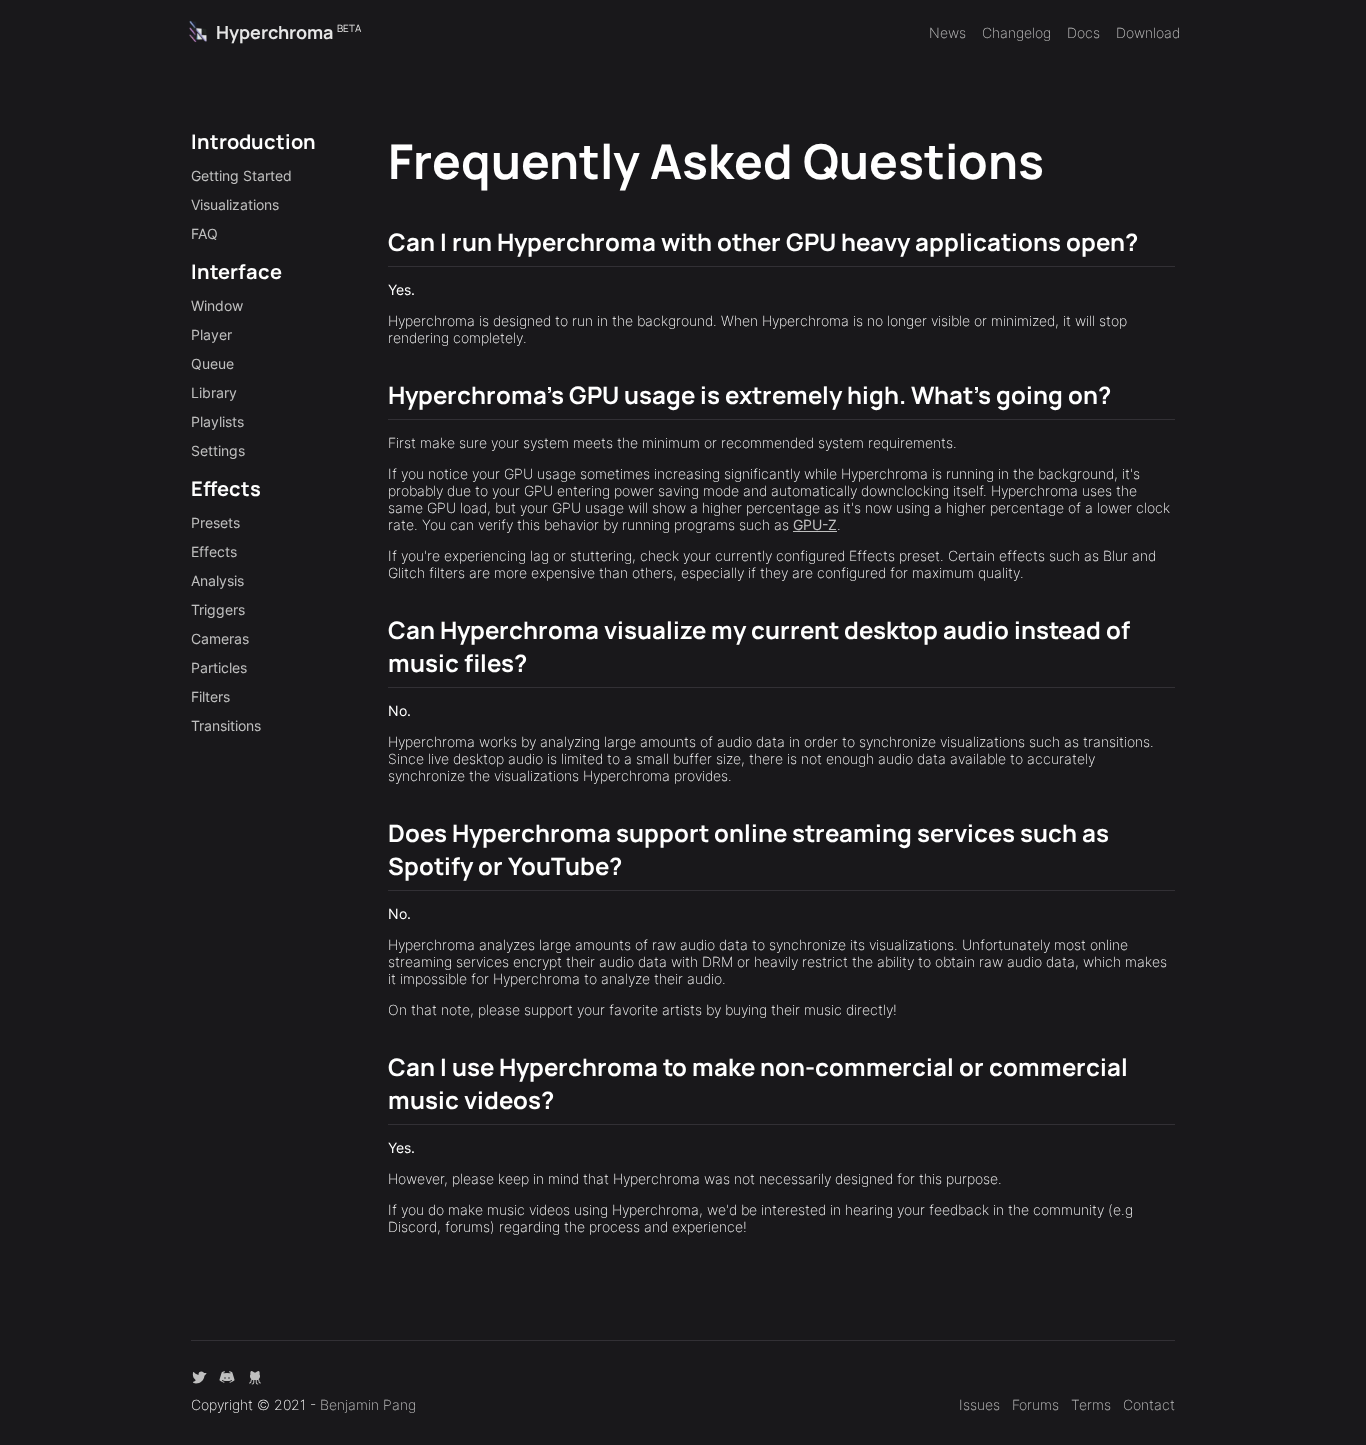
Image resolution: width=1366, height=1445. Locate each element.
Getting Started (241, 175)
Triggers (218, 609)
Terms (1091, 1404)
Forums (1035, 1404)
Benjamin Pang (368, 1404)
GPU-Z (815, 524)
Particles (219, 667)
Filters (210, 696)
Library (214, 392)
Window (217, 305)
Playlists (217, 421)
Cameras (220, 638)
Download (1148, 32)
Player (211, 334)
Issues (979, 1404)
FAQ (204, 233)
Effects (214, 551)
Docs (1083, 32)
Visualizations (235, 204)
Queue (212, 363)
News (947, 32)
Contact (1149, 1404)
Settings (218, 450)
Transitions (226, 725)
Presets (215, 522)
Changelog (1016, 32)
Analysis (217, 580)
